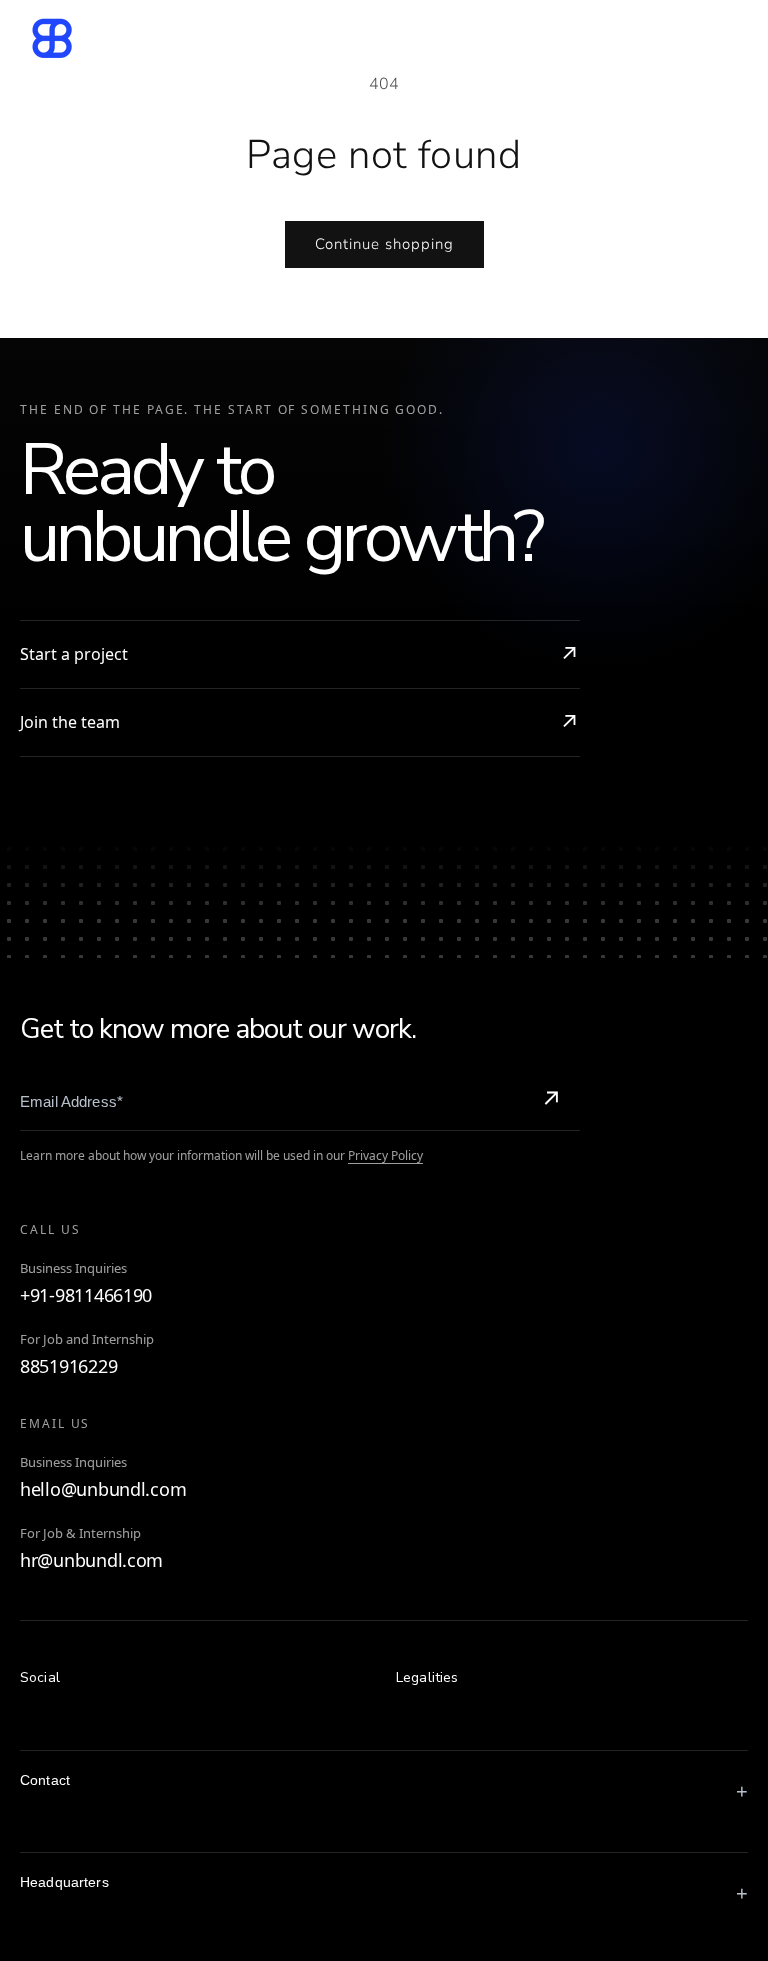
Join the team (70, 722)
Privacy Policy (385, 1155)
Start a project (74, 654)
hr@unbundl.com (91, 1560)
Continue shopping (384, 244)
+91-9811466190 (86, 1295)
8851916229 (68, 1366)
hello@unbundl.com (103, 1489)
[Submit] (551, 1101)
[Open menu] (721, 38)
